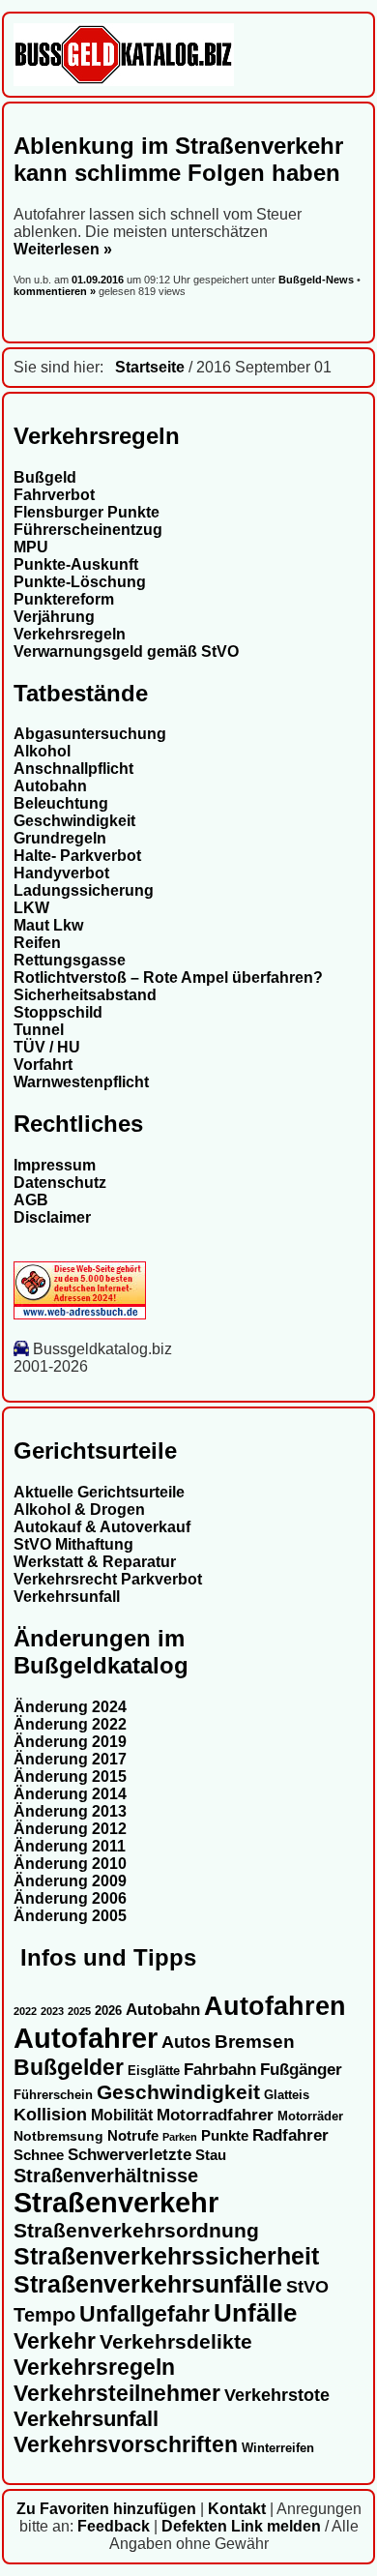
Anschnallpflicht (73, 769)
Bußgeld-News (316, 280)
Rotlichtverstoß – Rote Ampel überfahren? (168, 977)
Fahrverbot (54, 495)
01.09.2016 (99, 280)
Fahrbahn (220, 2069)
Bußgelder (69, 2067)
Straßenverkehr (116, 2203)
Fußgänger (301, 2070)
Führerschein (53, 2095)
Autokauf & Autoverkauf (102, 1527)
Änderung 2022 (70, 1724)
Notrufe (133, 2136)
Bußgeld (45, 477)
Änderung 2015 (70, 1777)
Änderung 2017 (70, 1759)
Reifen (37, 943)
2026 (108, 2011)
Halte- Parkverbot (77, 856)
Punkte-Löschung (80, 582)
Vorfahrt (43, 1065)
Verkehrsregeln (70, 634)
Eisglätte (154, 2071)
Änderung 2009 (70, 1881)
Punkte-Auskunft (76, 564)
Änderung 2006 (70, 1898)
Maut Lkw (48, 925)
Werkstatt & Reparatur (95, 1562)
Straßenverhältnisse (106, 2176)
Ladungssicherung (84, 890)
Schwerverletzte (130, 2155)
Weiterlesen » (63, 249)
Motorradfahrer (215, 2115)
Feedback (114, 2526)
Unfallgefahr (145, 2314)
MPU (31, 547)
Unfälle (255, 2313)
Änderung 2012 (70, 1829)
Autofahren (275, 2006)
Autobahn (50, 786)
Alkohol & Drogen (79, 1510)
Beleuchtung (61, 803)
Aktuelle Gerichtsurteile (99, 1492)
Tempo (44, 2315)
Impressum (55, 1165)
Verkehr (55, 2341)
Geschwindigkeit (74, 821)
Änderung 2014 (70, 1794)
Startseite (150, 367)
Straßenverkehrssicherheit (166, 2256)
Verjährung (54, 617)
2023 (52, 2011)
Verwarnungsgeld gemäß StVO (126, 651)
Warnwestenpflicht (81, 1082)
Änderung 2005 (70, 1916)
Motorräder (310, 2117)
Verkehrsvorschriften (126, 2444)
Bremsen (255, 2042)
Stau (211, 2155)
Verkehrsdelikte (176, 2341)
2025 (79, 2011)
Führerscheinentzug (88, 530)
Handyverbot (61, 873)
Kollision (50, 2114)
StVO (307, 2286)
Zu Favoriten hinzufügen (106, 2509)
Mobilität (122, 2115)
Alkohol (42, 751)
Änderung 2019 (70, 1742)
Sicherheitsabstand (85, 995)
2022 (25, 2011)
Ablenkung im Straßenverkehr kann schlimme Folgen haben (178, 159)
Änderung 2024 (70, 1707)
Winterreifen (278, 2448)
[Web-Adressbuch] (80, 1314)
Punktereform (64, 599)
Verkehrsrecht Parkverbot (108, 1579)
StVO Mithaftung (73, 1544)
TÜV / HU (47, 1047)
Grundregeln (60, 838)
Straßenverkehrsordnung (136, 2230)
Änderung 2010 (70, 1864)
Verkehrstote (277, 2395)
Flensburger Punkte (87, 512)
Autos (186, 2042)
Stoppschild (58, 1012)
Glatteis (287, 2095)
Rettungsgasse (70, 960)
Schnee (39, 2155)
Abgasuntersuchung (90, 734)
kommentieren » (55, 291)
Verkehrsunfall (67, 1597)
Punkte (225, 2136)
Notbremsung (58, 2136)
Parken (180, 2137)
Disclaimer (52, 1217)
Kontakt (237, 2509)
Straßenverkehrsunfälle (148, 2284)
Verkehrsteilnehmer (117, 2393)
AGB (31, 1200)
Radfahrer (290, 2135)
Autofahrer (86, 2038)
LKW (31, 908)
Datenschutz (60, 1183)
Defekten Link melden (241, 2526)
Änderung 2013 (70, 1811)
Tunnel (39, 1030)
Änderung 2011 (70, 1846)
